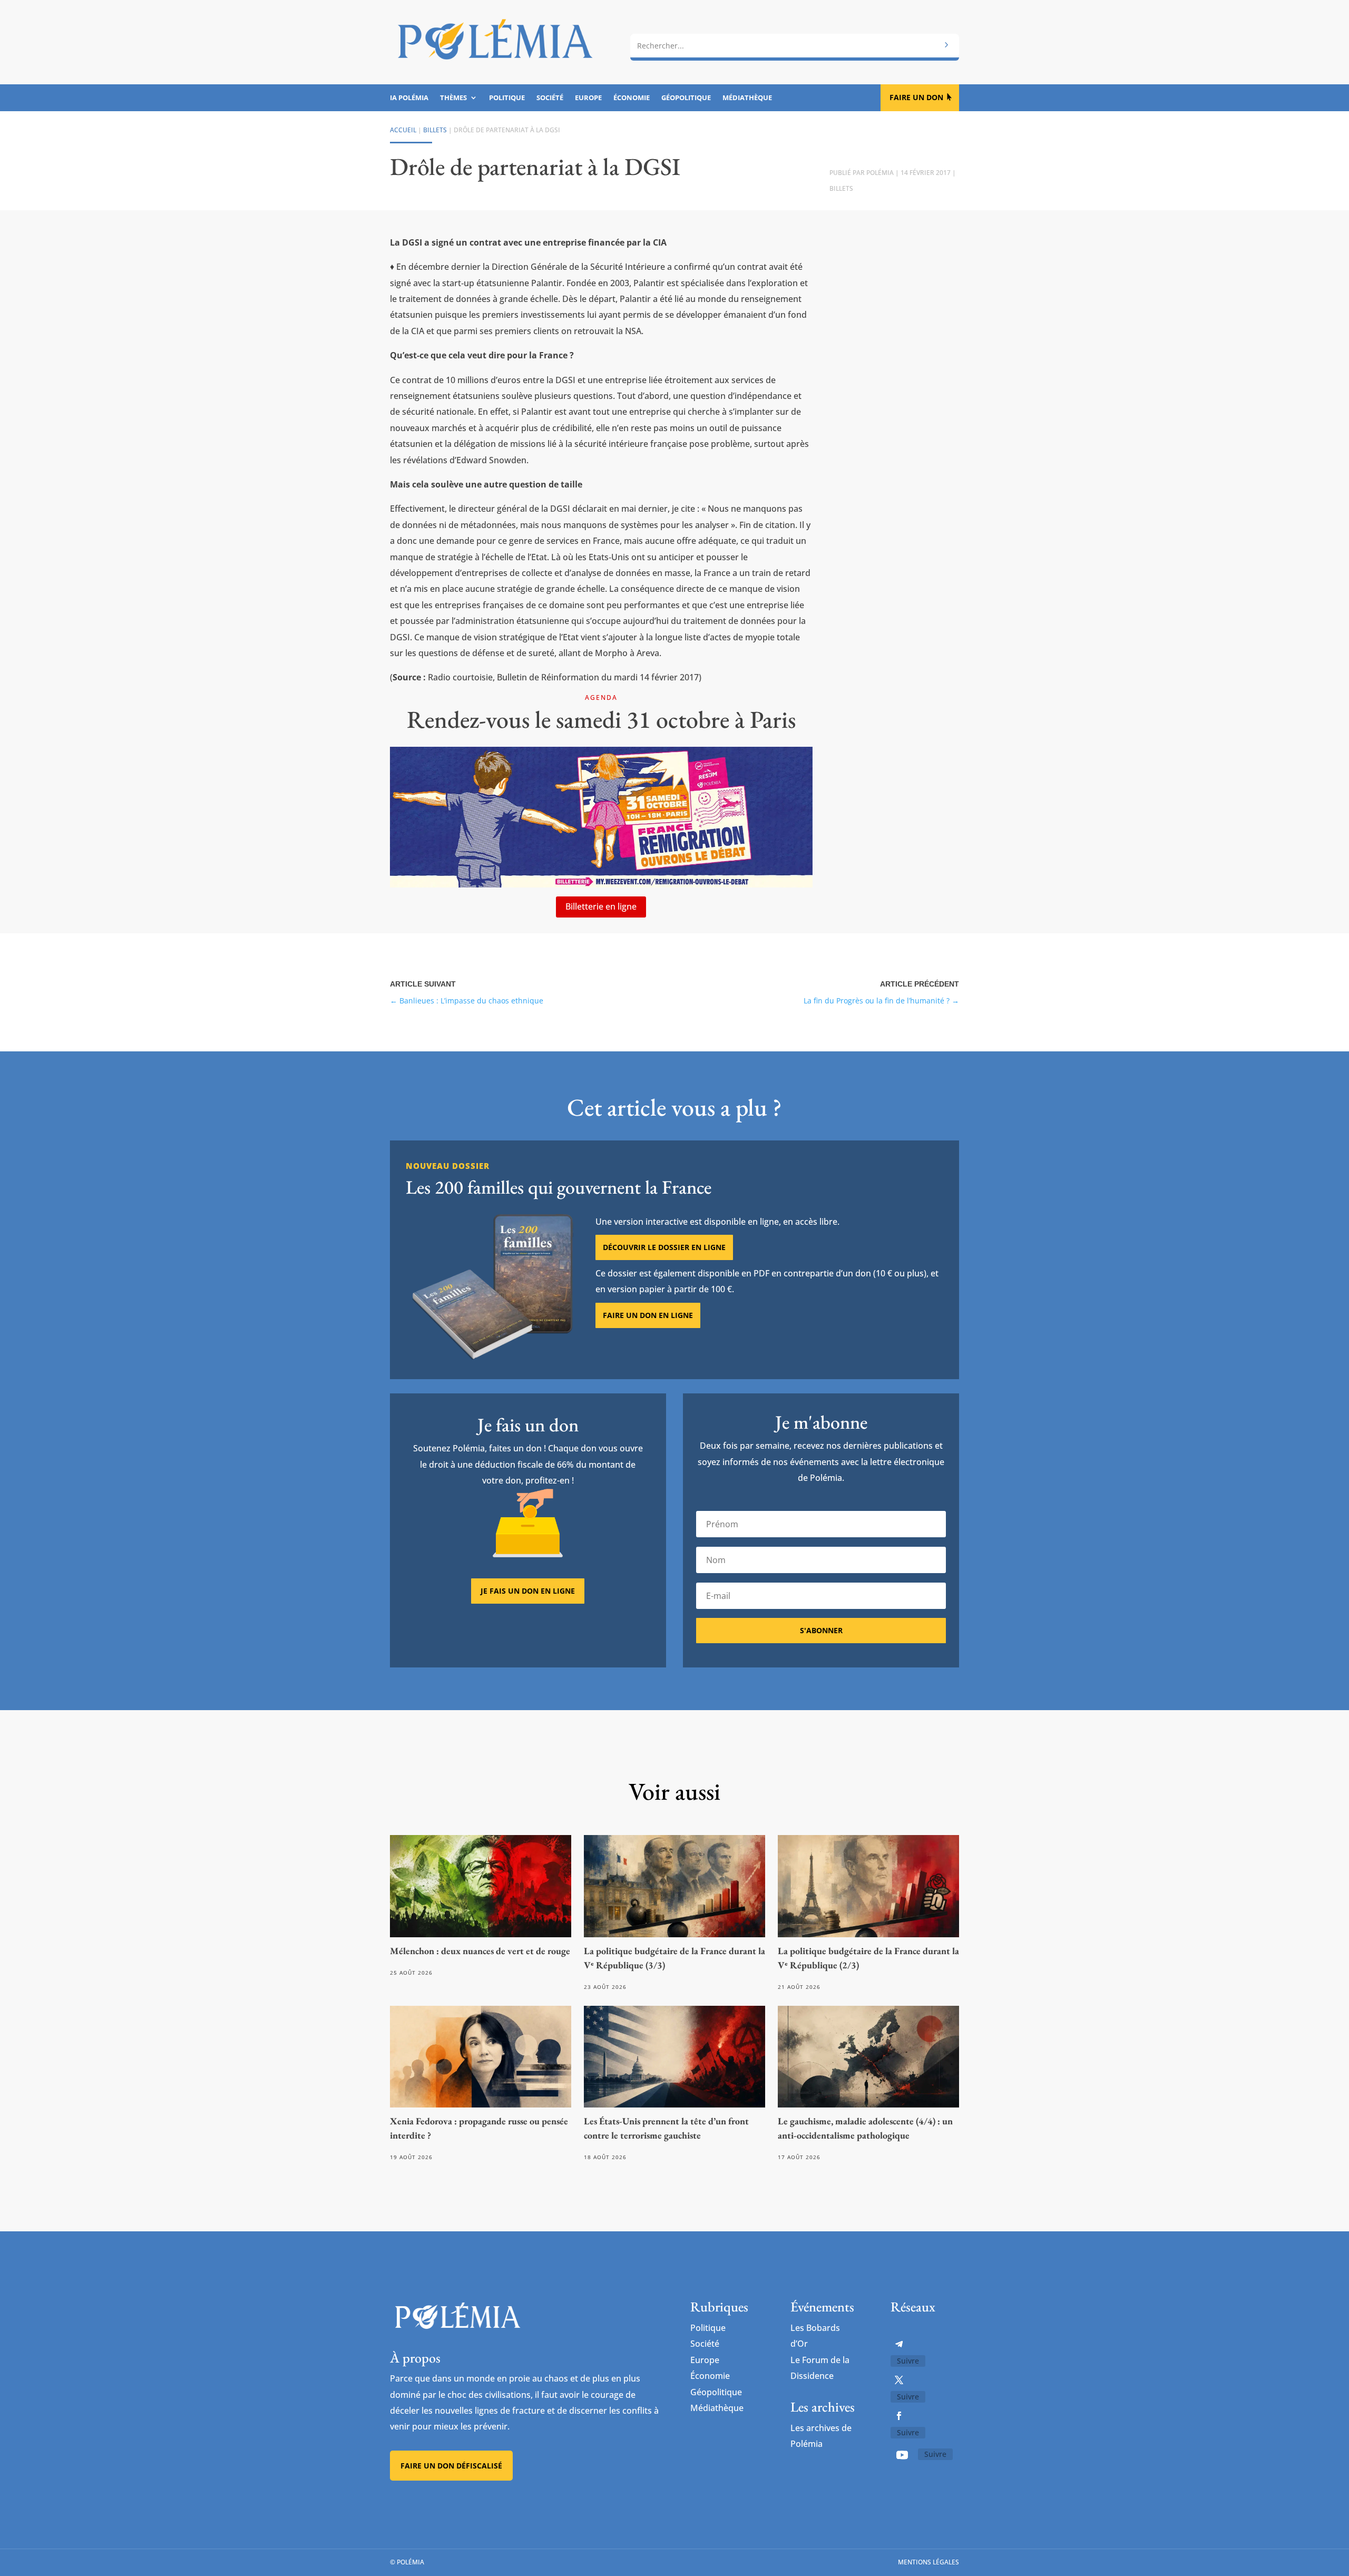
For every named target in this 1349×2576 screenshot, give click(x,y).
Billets (435, 130)
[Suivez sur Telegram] (899, 2344)
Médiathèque (747, 98)
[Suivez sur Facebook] (899, 2416)
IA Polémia (409, 98)
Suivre (908, 2361)
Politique (507, 98)
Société (550, 98)
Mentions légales (928, 2562)
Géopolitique (686, 98)
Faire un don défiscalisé (451, 2466)
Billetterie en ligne (601, 906)
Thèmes (453, 98)
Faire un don (916, 97)
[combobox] (795, 46)
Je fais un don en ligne (528, 1591)
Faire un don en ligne (648, 1315)
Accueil (403, 130)
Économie (632, 98)
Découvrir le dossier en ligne (664, 1247)
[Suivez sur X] (899, 2380)
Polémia (880, 173)
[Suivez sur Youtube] (902, 2455)
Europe (588, 98)
